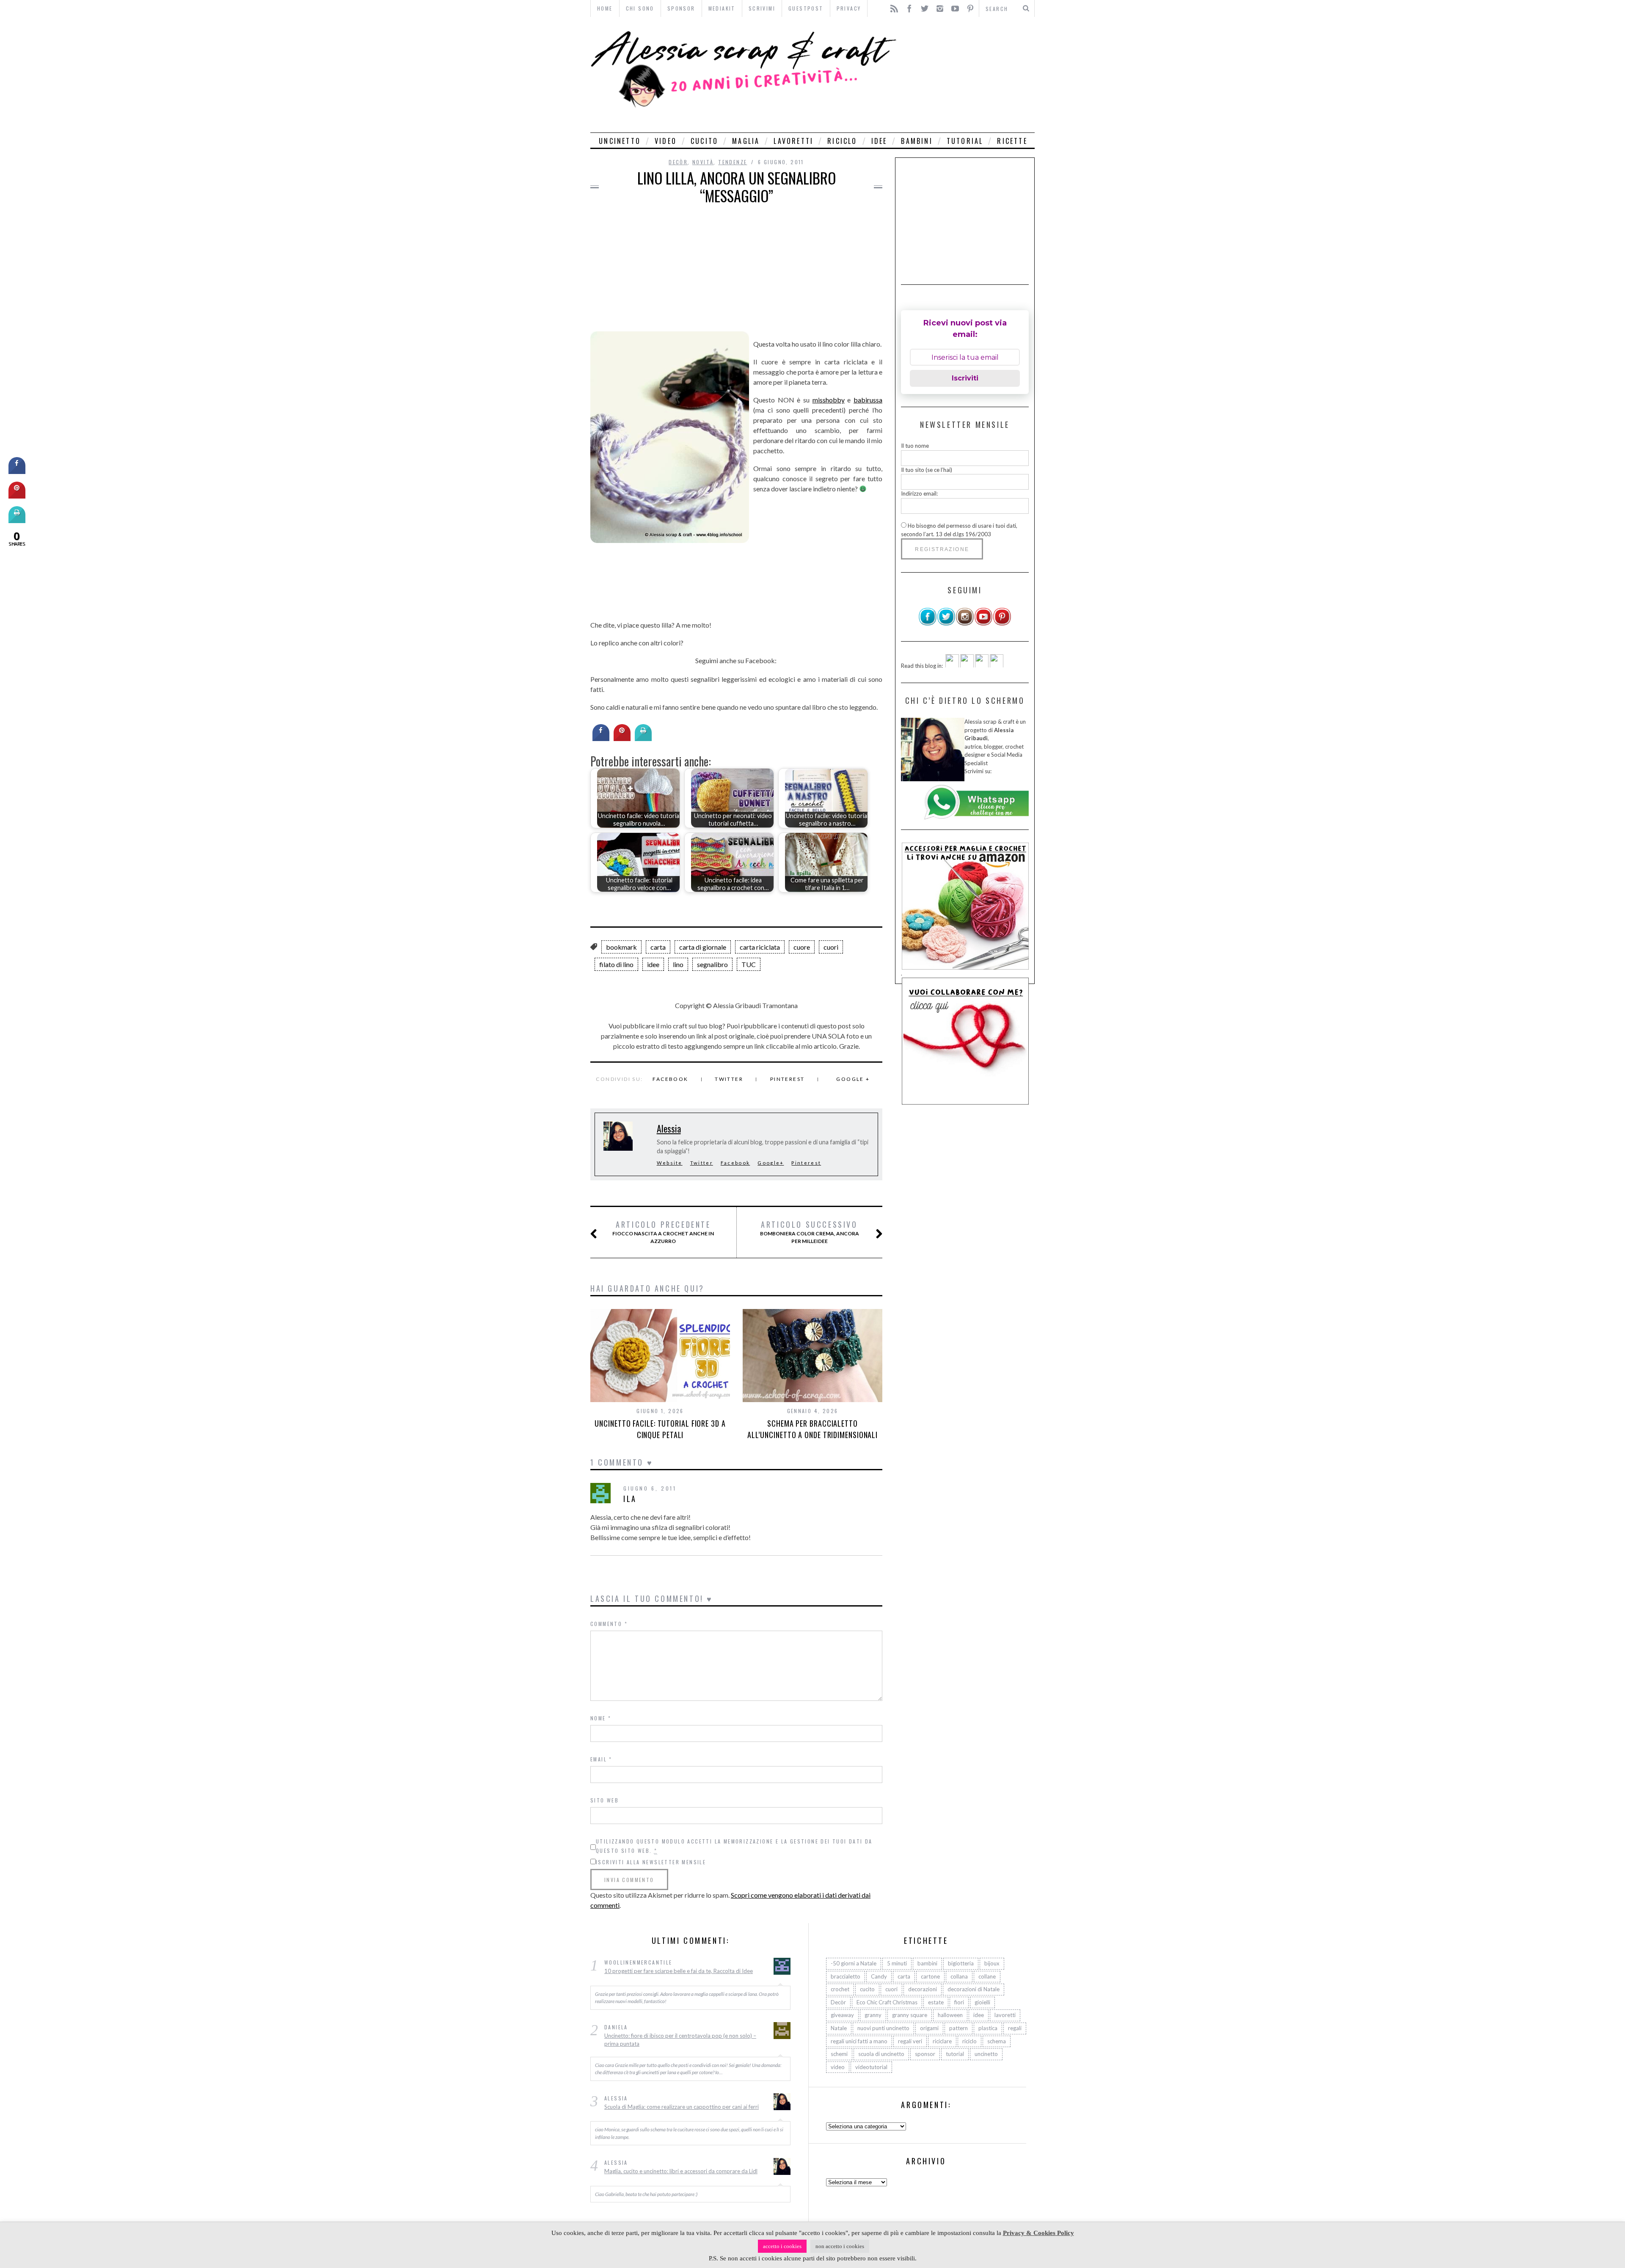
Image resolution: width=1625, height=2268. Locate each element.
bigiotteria (961, 1963)
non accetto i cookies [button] (840, 2246)
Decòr (678, 162)
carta (658, 947)
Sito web (605, 1800)
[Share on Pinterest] (622, 739)
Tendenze (733, 162)
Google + (853, 1079)
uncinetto (620, 141)
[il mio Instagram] (965, 624)
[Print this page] (643, 739)
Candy (879, 1976)
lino (678, 964)
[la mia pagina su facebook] (928, 624)
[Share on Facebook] (601, 739)
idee (879, 141)
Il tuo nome (915, 446)
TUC (749, 964)
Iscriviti (965, 378)
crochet (840, 1989)
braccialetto (846, 1976)
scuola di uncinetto (881, 2054)
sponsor (925, 2054)
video (666, 141)
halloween (950, 2015)
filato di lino (616, 964)
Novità (703, 162)
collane (987, 1976)
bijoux (992, 1963)
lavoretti (793, 141)
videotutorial (871, 2067)
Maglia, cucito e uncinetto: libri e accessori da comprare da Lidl (681, 2171)
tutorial (965, 141)
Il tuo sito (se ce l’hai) (927, 469)
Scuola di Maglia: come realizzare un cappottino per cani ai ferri (682, 2106)
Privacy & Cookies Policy (1038, 2233)
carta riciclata (760, 947)
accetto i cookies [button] (782, 2246)
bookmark (621, 947)
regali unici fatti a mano (859, 2041)
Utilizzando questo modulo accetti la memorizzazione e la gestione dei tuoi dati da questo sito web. (734, 1846)
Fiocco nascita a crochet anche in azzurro (663, 1232)
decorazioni (923, 1989)
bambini (917, 141)
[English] (952, 665)
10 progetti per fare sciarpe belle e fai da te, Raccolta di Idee (679, 1971)
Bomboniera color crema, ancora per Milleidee (810, 1232)
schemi (839, 2054)
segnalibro (712, 964)
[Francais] (997, 665)
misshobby (829, 400)
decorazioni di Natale (974, 1989)
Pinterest (788, 1079)
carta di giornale (703, 947)
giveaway (842, 2015)
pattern (958, 2028)
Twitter (729, 1079)
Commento (609, 1624)
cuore (802, 947)
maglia (746, 141)
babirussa (868, 400)
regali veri (910, 2041)
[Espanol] (982, 665)
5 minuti (897, 1963)
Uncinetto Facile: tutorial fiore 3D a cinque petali (660, 1429)
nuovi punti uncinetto (883, 2028)
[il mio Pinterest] (1002, 624)
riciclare (942, 2041)
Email (601, 1759)
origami (929, 2028)
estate (936, 2002)
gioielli (982, 2002)
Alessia (669, 1128)
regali (1015, 2028)
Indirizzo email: (919, 493)
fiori (959, 2002)
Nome (601, 1718)
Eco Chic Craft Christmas (887, 2002)
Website (670, 1163)
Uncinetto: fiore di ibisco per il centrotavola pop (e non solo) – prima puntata (680, 2039)
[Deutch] (967, 665)
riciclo (842, 141)
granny (873, 2015)
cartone (930, 1976)
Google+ (771, 1163)
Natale (839, 2028)
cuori (831, 947)
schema (997, 2041)
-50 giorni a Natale (854, 1963)
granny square (910, 2015)
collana (959, 1976)
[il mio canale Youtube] (983, 624)
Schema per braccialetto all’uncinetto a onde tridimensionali (812, 1429)
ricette (1012, 141)
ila (630, 1499)
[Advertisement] (968, 75)
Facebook (670, 1079)
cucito (704, 141)
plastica (988, 2028)
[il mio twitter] (946, 624)
